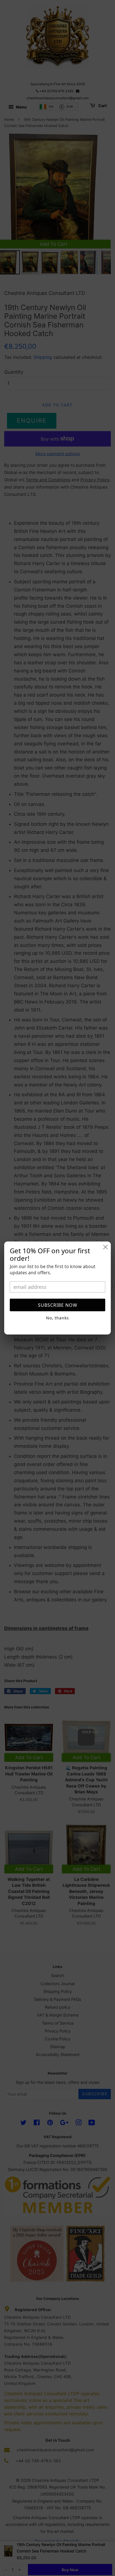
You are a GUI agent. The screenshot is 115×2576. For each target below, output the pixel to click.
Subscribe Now (58, 1305)
